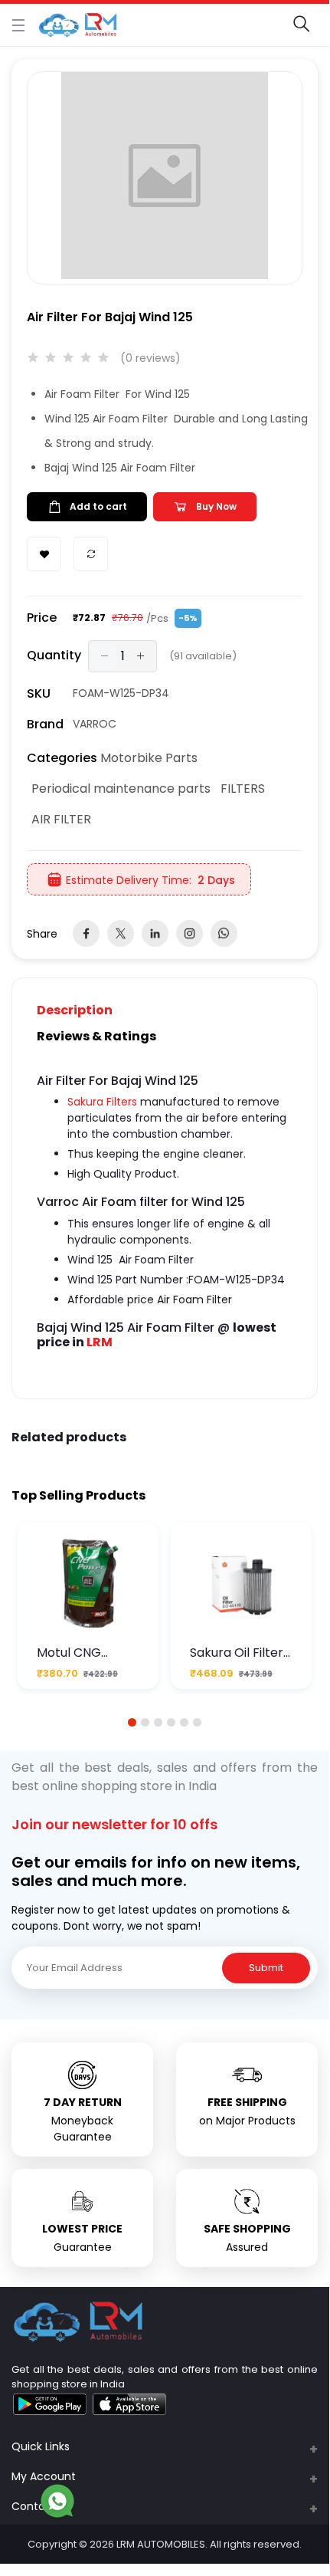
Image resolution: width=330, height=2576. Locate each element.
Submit (266, 1968)
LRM (100, 1342)
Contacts (37, 2506)
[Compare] (91, 554)
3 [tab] (158, 1722)
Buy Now (216, 506)
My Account (44, 2476)
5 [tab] (185, 1722)
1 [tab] (132, 1722)
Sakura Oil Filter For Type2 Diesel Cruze (240, 1653)
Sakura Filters (102, 1102)
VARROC (95, 724)
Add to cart (98, 506)
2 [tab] (145, 1722)
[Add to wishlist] (44, 554)
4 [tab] (171, 1722)
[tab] (84, 1010)
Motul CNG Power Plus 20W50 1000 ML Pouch (82, 1653)
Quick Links (41, 2446)
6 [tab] (198, 1722)
